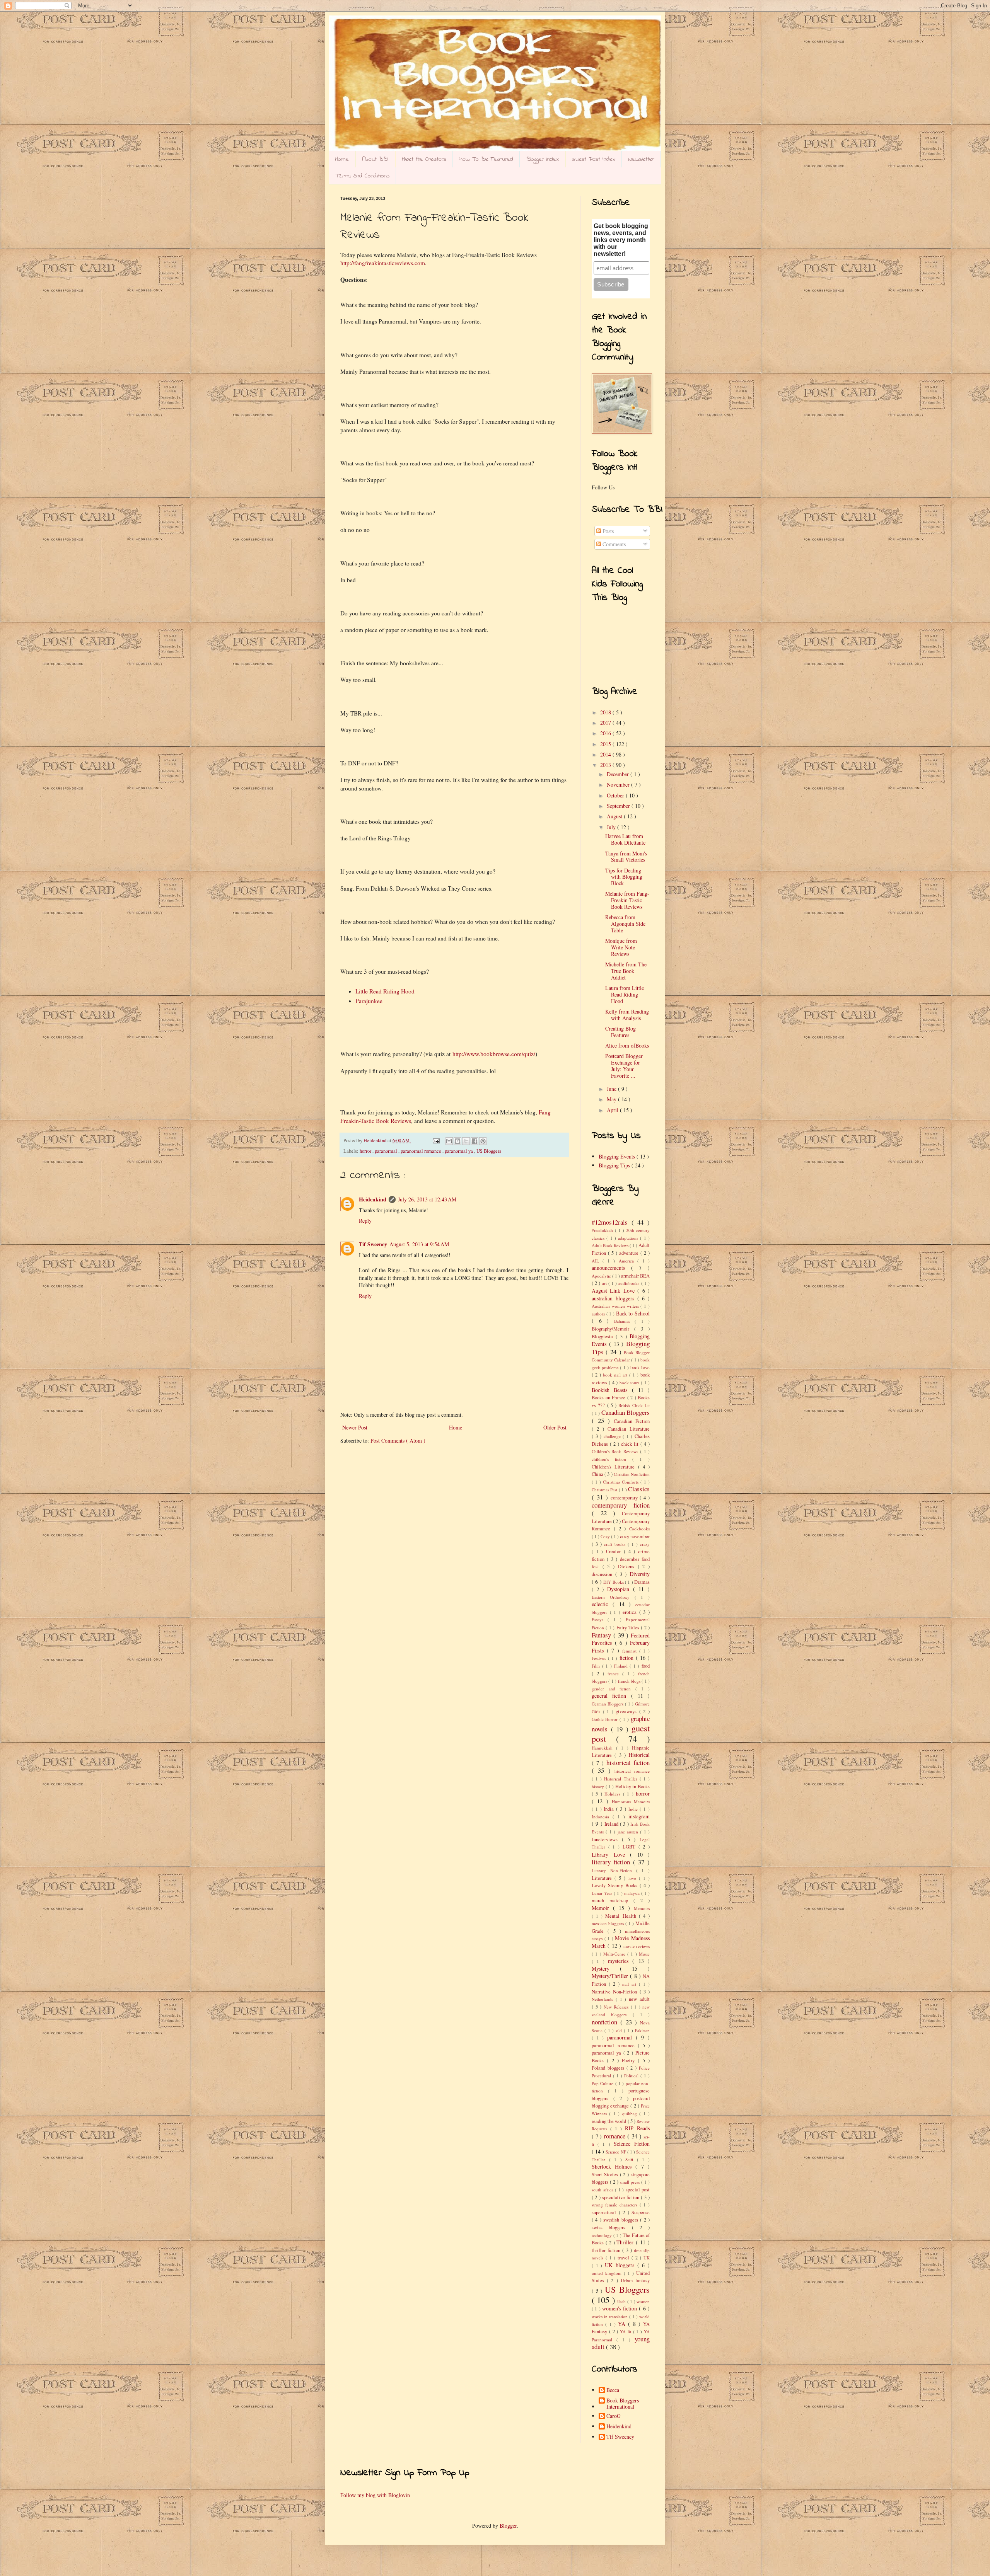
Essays (600, 1619)
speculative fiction (622, 2197)
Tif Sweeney (373, 1244)
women (643, 2301)
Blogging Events (618, 1156)
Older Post (555, 1427)
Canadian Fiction (632, 1421)
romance (615, 2136)
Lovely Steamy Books (616, 1885)
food (646, 1666)
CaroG (614, 2416)
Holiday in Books (632, 1786)
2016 (606, 733)
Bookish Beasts (612, 1390)
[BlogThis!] (457, 1141)
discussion (603, 1574)
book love (640, 1367)
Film (597, 1666)
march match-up (613, 1900)
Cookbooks (639, 1529)
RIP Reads (637, 2128)
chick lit (631, 1444)
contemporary (625, 1498)
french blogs (630, 1681)
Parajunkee (369, 1001)
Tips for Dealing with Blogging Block (624, 877)
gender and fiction (614, 1689)
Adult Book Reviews (611, 1245)
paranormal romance (422, 1151)
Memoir (602, 1908)
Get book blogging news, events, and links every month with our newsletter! (621, 240)
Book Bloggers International (623, 2404)
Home (342, 159)
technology (603, 2235)
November (619, 785)
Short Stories (606, 2175)
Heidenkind (373, 1199)
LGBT (631, 1847)
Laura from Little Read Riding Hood (625, 994)
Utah (622, 2301)
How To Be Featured (486, 159)
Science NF (616, 2152)
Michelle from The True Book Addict (626, 971)
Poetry (630, 2061)
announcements (611, 1268)
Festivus (600, 1658)
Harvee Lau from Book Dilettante (625, 839)
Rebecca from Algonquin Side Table (625, 924)
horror (366, 1151)
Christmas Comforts (622, 1482)
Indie (634, 1809)
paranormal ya (459, 1151)
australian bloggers (614, 1298)
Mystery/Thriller (611, 1976)
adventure (630, 1253)
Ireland (612, 1824)
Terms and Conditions (362, 176)
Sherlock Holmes (614, 2166)
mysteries (620, 1961)
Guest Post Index (594, 159)
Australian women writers (616, 1306)
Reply (365, 1221)
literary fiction (612, 1862)
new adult (639, 1999)
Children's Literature (615, 1467)
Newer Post (355, 1427)
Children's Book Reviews (616, 1451)
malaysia (633, 1893)
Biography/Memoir (613, 1329)
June (612, 1089)
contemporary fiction (621, 1505)
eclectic (602, 1604)
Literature (603, 1878)
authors (599, 1314)
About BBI (375, 159)
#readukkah (603, 1230)
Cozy (606, 1536)
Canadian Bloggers (626, 1412)
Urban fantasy (635, 2280)
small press (631, 2182)
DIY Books (614, 1582)
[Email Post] (435, 1141)
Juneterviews (607, 1839)
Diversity (640, 1574)
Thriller (626, 2242)
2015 (606, 744)
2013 (606, 765)
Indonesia (602, 1817)
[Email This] (449, 1141)
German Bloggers (608, 1704)
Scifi (631, 2159)
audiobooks (630, 1283)
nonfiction (606, 2022)
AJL (597, 1261)
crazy (645, 1544)
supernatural (605, 2212)
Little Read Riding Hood (385, 991)
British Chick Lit (634, 1405)
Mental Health (622, 1916)
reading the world (610, 2121)
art (605, 1283)
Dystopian (620, 1589)
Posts (607, 531)
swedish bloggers (622, 2220)
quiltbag (631, 2113)
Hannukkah (604, 1748)
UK (647, 2258)
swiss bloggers (612, 2228)
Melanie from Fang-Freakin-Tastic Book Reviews (627, 900)
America (628, 1261)
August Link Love (614, 1291)
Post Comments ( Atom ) (398, 1440)
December (619, 774)
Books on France (609, 1398)
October (616, 795)
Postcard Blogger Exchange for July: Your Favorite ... (624, 1066)
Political (632, 2076)
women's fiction (621, 2308)
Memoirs (642, 1908)
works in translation (610, 2316)
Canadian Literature (629, 1429)
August (615, 816)
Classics (639, 1489)
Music (644, 1954)
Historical (639, 1755)
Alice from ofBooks (627, 1045)
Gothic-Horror (606, 1719)
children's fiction (612, 1459)
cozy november (635, 1536)
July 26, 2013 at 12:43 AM (427, 1199)
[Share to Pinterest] (483, 1141)
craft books (616, 1544)
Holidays (614, 1794)
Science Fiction (632, 2144)
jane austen (629, 1832)
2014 (606, 754)
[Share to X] (466, 1141)
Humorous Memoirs (631, 1802)
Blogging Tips (615, 1165)
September (619, 806)
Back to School (633, 1313)
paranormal (387, 1151)
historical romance (632, 1771)
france (615, 1674)
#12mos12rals (612, 1222)
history (599, 1786)
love (634, 1878)
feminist (631, 1651)
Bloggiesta (604, 1337)
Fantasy (603, 1635)
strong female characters (616, 2205)
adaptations (629, 1238)
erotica (631, 1612)
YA (623, 2324)
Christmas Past (605, 1490)
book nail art (616, 1375)
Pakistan (642, 2030)
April (613, 1110)
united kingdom (608, 2273)
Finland (622, 1666)
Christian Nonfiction (632, 1474)
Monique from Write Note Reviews (621, 947)
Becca (613, 2390)
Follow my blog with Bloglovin (375, 2495)
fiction (628, 1658)
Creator (615, 1551)
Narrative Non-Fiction (616, 1992)
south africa (603, 2190)
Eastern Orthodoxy (613, 1597)
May (612, 1099)
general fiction (611, 1696)
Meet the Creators (424, 159)
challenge (613, 1436)
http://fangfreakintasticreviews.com (383, 263)
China (598, 1474)
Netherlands (604, 1999)
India (610, 1809)
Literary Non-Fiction (614, 1870)
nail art (631, 1984)
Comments (613, 544)
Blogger (508, 2526)
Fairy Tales (629, 1628)
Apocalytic (602, 1276)
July (612, 827)
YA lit (626, 2332)
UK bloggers (621, 2265)
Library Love (611, 1854)
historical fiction (628, 1762)
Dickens (628, 1567)
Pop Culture (603, 2083)
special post (638, 2190)
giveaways (627, 1711)
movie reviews (637, 1946)
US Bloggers (489, 1151)
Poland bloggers (609, 2068)
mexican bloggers (609, 1923)
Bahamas (625, 1321)
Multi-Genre (615, 1954)
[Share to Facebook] (475, 1141)
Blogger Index (543, 159)
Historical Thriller (622, 1779)
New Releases (617, 2007)
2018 (606, 712)
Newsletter (641, 159)
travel (625, 2258)
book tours (630, 1383)
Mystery (606, 1969)
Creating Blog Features (620, 1032)
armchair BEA (635, 1276)
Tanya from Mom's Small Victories (626, 857)
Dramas (642, 1582)
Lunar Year (603, 1893)
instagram (639, 1816)
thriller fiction (607, 2250)
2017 (606, 723)
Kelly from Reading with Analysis (627, 1015)
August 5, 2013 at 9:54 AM (419, 1244)
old (620, 2030)
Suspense (641, 2212)
